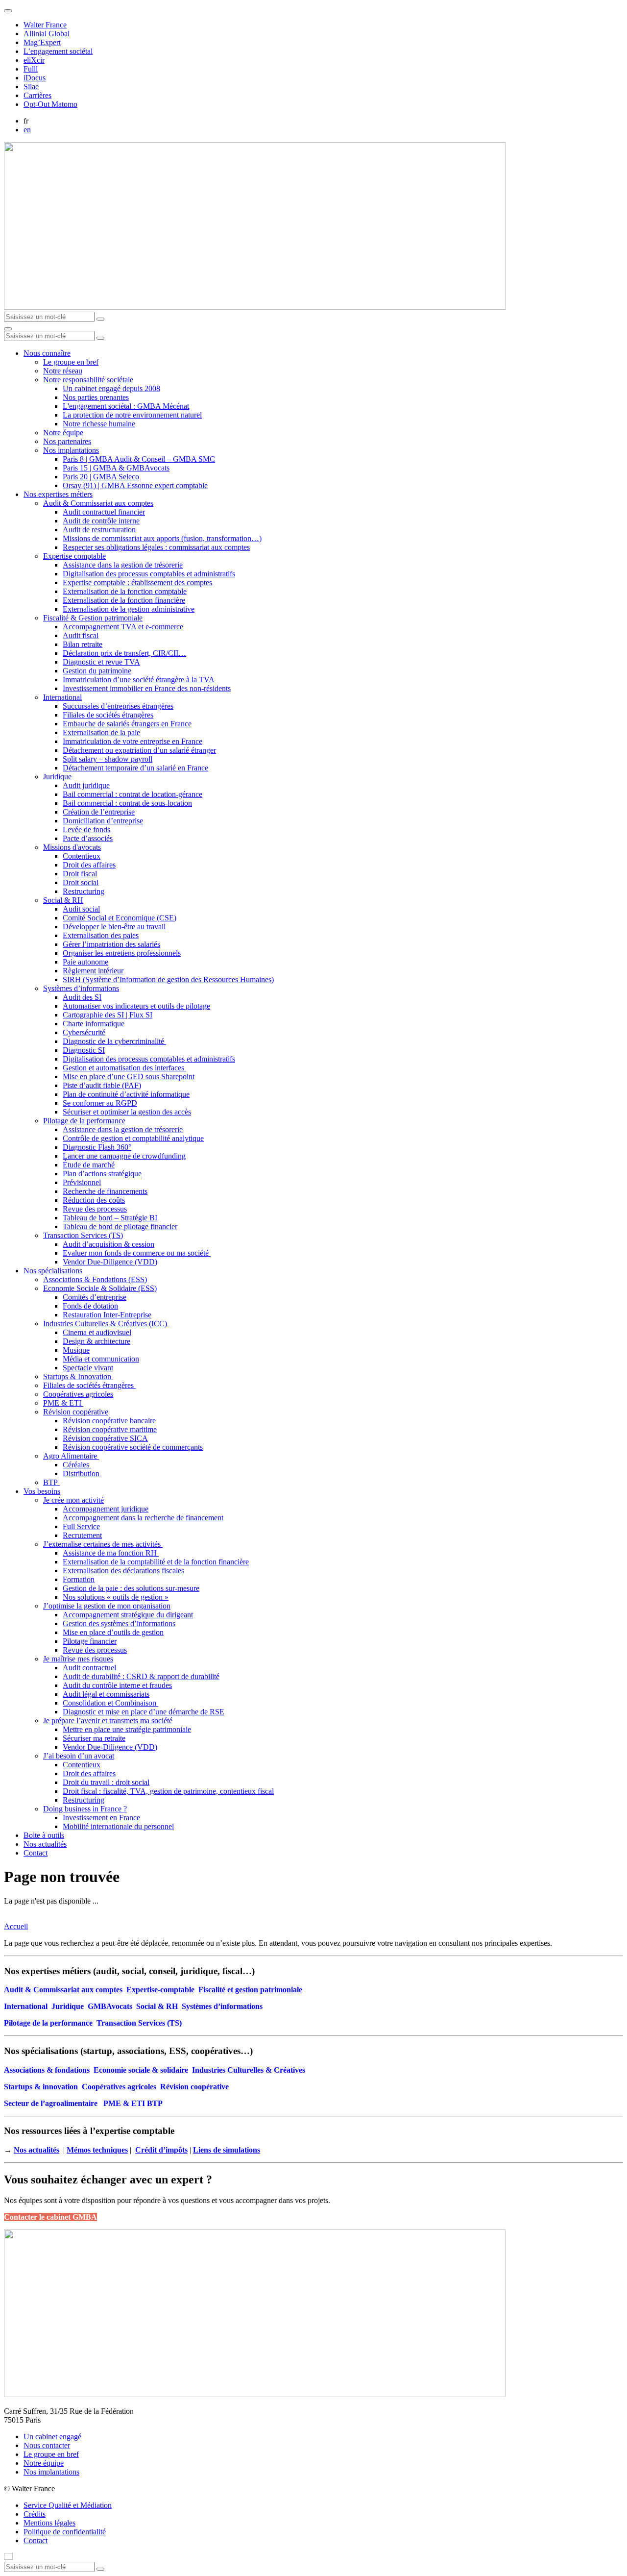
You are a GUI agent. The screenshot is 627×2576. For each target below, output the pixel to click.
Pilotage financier (90, 1641)
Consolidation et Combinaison (110, 1703)
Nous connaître (47, 353)
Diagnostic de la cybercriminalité (114, 1041)
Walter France (45, 25)
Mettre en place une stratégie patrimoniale (127, 1729)
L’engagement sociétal (58, 51)
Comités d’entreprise (95, 1297)
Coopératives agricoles (78, 1394)
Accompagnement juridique (106, 1509)
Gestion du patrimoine (97, 671)
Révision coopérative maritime (110, 1429)
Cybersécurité (84, 1032)
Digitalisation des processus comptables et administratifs (149, 574)
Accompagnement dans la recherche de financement (143, 1518)
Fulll (31, 69)
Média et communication (101, 1359)
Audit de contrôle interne (101, 521)
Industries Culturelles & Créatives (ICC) (106, 1324)
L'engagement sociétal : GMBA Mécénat (126, 406)
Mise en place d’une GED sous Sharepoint (129, 1077)
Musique (76, 1350)
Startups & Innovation (78, 1376)
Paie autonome (85, 962)
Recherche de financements (105, 1191)
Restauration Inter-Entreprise (107, 1315)
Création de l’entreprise (99, 812)
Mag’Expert (42, 42)
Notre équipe (63, 433)
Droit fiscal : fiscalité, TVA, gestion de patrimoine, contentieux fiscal (168, 1791)
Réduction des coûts (94, 1200)
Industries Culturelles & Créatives (249, 2070)
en (27, 130)
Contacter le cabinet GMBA (50, 2217)
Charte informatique (94, 1024)
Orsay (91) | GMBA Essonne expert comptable (135, 485)
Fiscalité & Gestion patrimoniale (93, 618)
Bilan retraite (83, 644)
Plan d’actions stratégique (102, 1174)
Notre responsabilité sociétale (88, 380)
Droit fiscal (80, 874)
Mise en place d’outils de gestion (113, 1632)
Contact (36, 1853)
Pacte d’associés (88, 838)
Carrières (37, 95)
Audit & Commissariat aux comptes (98, 503)
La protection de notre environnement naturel (132, 415)
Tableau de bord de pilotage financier (120, 1226)
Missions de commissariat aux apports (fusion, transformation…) (162, 538)
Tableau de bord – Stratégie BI (110, 1218)
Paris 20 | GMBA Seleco (101, 477)
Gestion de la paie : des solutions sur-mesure (131, 1588)
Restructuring (84, 891)
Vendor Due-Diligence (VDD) (110, 1262)
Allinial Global (47, 34)
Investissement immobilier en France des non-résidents (147, 688)
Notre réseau (63, 371)
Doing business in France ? (85, 1809)
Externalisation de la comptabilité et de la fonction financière (156, 1562)
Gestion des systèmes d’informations (119, 1623)
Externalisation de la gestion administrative (129, 609)
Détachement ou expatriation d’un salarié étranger (139, 750)
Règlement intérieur (93, 971)
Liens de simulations (227, 2150)
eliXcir (34, 60)
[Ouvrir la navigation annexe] (8, 11)
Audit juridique (86, 785)
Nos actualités (45, 1844)
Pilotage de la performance (84, 1121)
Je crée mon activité (73, 1500)
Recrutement (82, 1535)
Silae (31, 87)
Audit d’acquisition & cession (109, 1244)
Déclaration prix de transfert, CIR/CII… (124, 653)
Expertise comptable (74, 556)
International (62, 697)
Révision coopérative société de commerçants (133, 1447)
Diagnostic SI (84, 1050)
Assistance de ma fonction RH (111, 1553)
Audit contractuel (89, 1668)
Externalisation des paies (101, 935)
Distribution (82, 1474)
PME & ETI (63, 1403)
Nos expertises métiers (58, 494)
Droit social (81, 882)
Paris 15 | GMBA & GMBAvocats (116, 468)
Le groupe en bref (71, 362)
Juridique (57, 777)
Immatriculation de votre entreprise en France (133, 741)
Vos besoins (42, 1491)
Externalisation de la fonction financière (124, 600)
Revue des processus (95, 1209)
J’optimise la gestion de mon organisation (107, 1606)
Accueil (16, 1926)
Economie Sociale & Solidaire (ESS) (100, 1288)
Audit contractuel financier (104, 512)
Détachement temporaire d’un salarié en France (135, 768)
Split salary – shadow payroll (108, 759)
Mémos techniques (97, 2150)
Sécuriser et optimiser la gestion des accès (127, 1112)
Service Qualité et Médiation (68, 2505)
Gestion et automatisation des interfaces (124, 1068)
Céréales (77, 1465)
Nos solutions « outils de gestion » (116, 1597)
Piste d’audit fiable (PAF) (102, 1085)
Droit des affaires (89, 865)
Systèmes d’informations (81, 988)
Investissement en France (101, 1818)
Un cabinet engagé (52, 2437)
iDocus (35, 78)
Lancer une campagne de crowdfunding (124, 1156)
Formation (79, 1579)
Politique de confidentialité (65, 2532)
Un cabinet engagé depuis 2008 (111, 388)
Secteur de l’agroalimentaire (51, 2103)
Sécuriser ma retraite (94, 1738)
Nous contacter (47, 2445)
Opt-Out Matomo (50, 104)
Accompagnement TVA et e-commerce (123, 627)
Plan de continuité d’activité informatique (126, 1094)
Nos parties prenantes (96, 397)
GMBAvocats (110, 2006)
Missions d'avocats (72, 847)
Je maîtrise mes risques (78, 1659)
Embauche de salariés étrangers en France (127, 724)
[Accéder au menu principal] (8, 329)
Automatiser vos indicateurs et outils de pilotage (136, 1006)
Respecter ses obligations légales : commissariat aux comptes (156, 547)
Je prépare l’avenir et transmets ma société (108, 1721)
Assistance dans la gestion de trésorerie (123, 565)
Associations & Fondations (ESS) (95, 1279)
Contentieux (82, 856)
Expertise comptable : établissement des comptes (137, 582)
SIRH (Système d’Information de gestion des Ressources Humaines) (168, 979)
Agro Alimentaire (71, 1456)
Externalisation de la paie (101, 732)
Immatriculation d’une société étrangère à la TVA (139, 680)
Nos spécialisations (53, 1271)
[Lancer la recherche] (100, 319)
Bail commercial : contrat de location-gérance (133, 794)
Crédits (35, 2514)
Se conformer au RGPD (100, 1103)
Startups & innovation (41, 2087)
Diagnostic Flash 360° (97, 1147)
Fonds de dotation (90, 1306)
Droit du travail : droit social (106, 1782)
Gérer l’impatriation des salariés (111, 944)
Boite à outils (44, 1835)
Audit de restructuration (99, 530)
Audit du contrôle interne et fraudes (117, 1685)
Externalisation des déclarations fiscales (123, 1571)
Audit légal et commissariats (106, 1694)
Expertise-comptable (160, 1990)
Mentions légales (49, 2523)
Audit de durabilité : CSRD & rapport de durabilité (141, 1676)
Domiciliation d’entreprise (103, 821)
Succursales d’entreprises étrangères (118, 706)
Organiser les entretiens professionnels (122, 953)
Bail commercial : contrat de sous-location (127, 803)
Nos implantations (71, 450)
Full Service (81, 1526)
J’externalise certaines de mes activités (103, 1544)
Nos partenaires (67, 441)
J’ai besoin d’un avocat (79, 1756)
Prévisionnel (82, 1182)
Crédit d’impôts (161, 2150)
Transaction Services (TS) (83, 1235)
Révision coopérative (76, 1412)
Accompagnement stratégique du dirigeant (128, 1615)
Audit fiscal (81, 635)
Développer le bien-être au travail (114, 927)
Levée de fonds (86, 830)
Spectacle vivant (88, 1368)
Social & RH (63, 900)
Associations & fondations (47, 2070)
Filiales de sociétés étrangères (108, 715)
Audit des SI (82, 997)
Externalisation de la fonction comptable (125, 591)
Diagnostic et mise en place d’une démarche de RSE (144, 1712)
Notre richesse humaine (99, 424)
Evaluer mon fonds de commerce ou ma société (137, 1253)
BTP (51, 1482)
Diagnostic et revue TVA (101, 662)
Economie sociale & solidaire (141, 2070)
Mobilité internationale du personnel (118, 1826)
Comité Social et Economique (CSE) (120, 918)
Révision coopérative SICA (105, 1438)
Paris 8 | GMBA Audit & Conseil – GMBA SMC (139, 459)
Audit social (81, 909)
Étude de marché (89, 1165)
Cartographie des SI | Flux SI (108, 1015)
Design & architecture (96, 1341)
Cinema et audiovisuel (97, 1332)
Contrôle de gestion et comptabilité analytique (133, 1138)
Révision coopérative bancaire (109, 1421)
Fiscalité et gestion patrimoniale (250, 1990)
